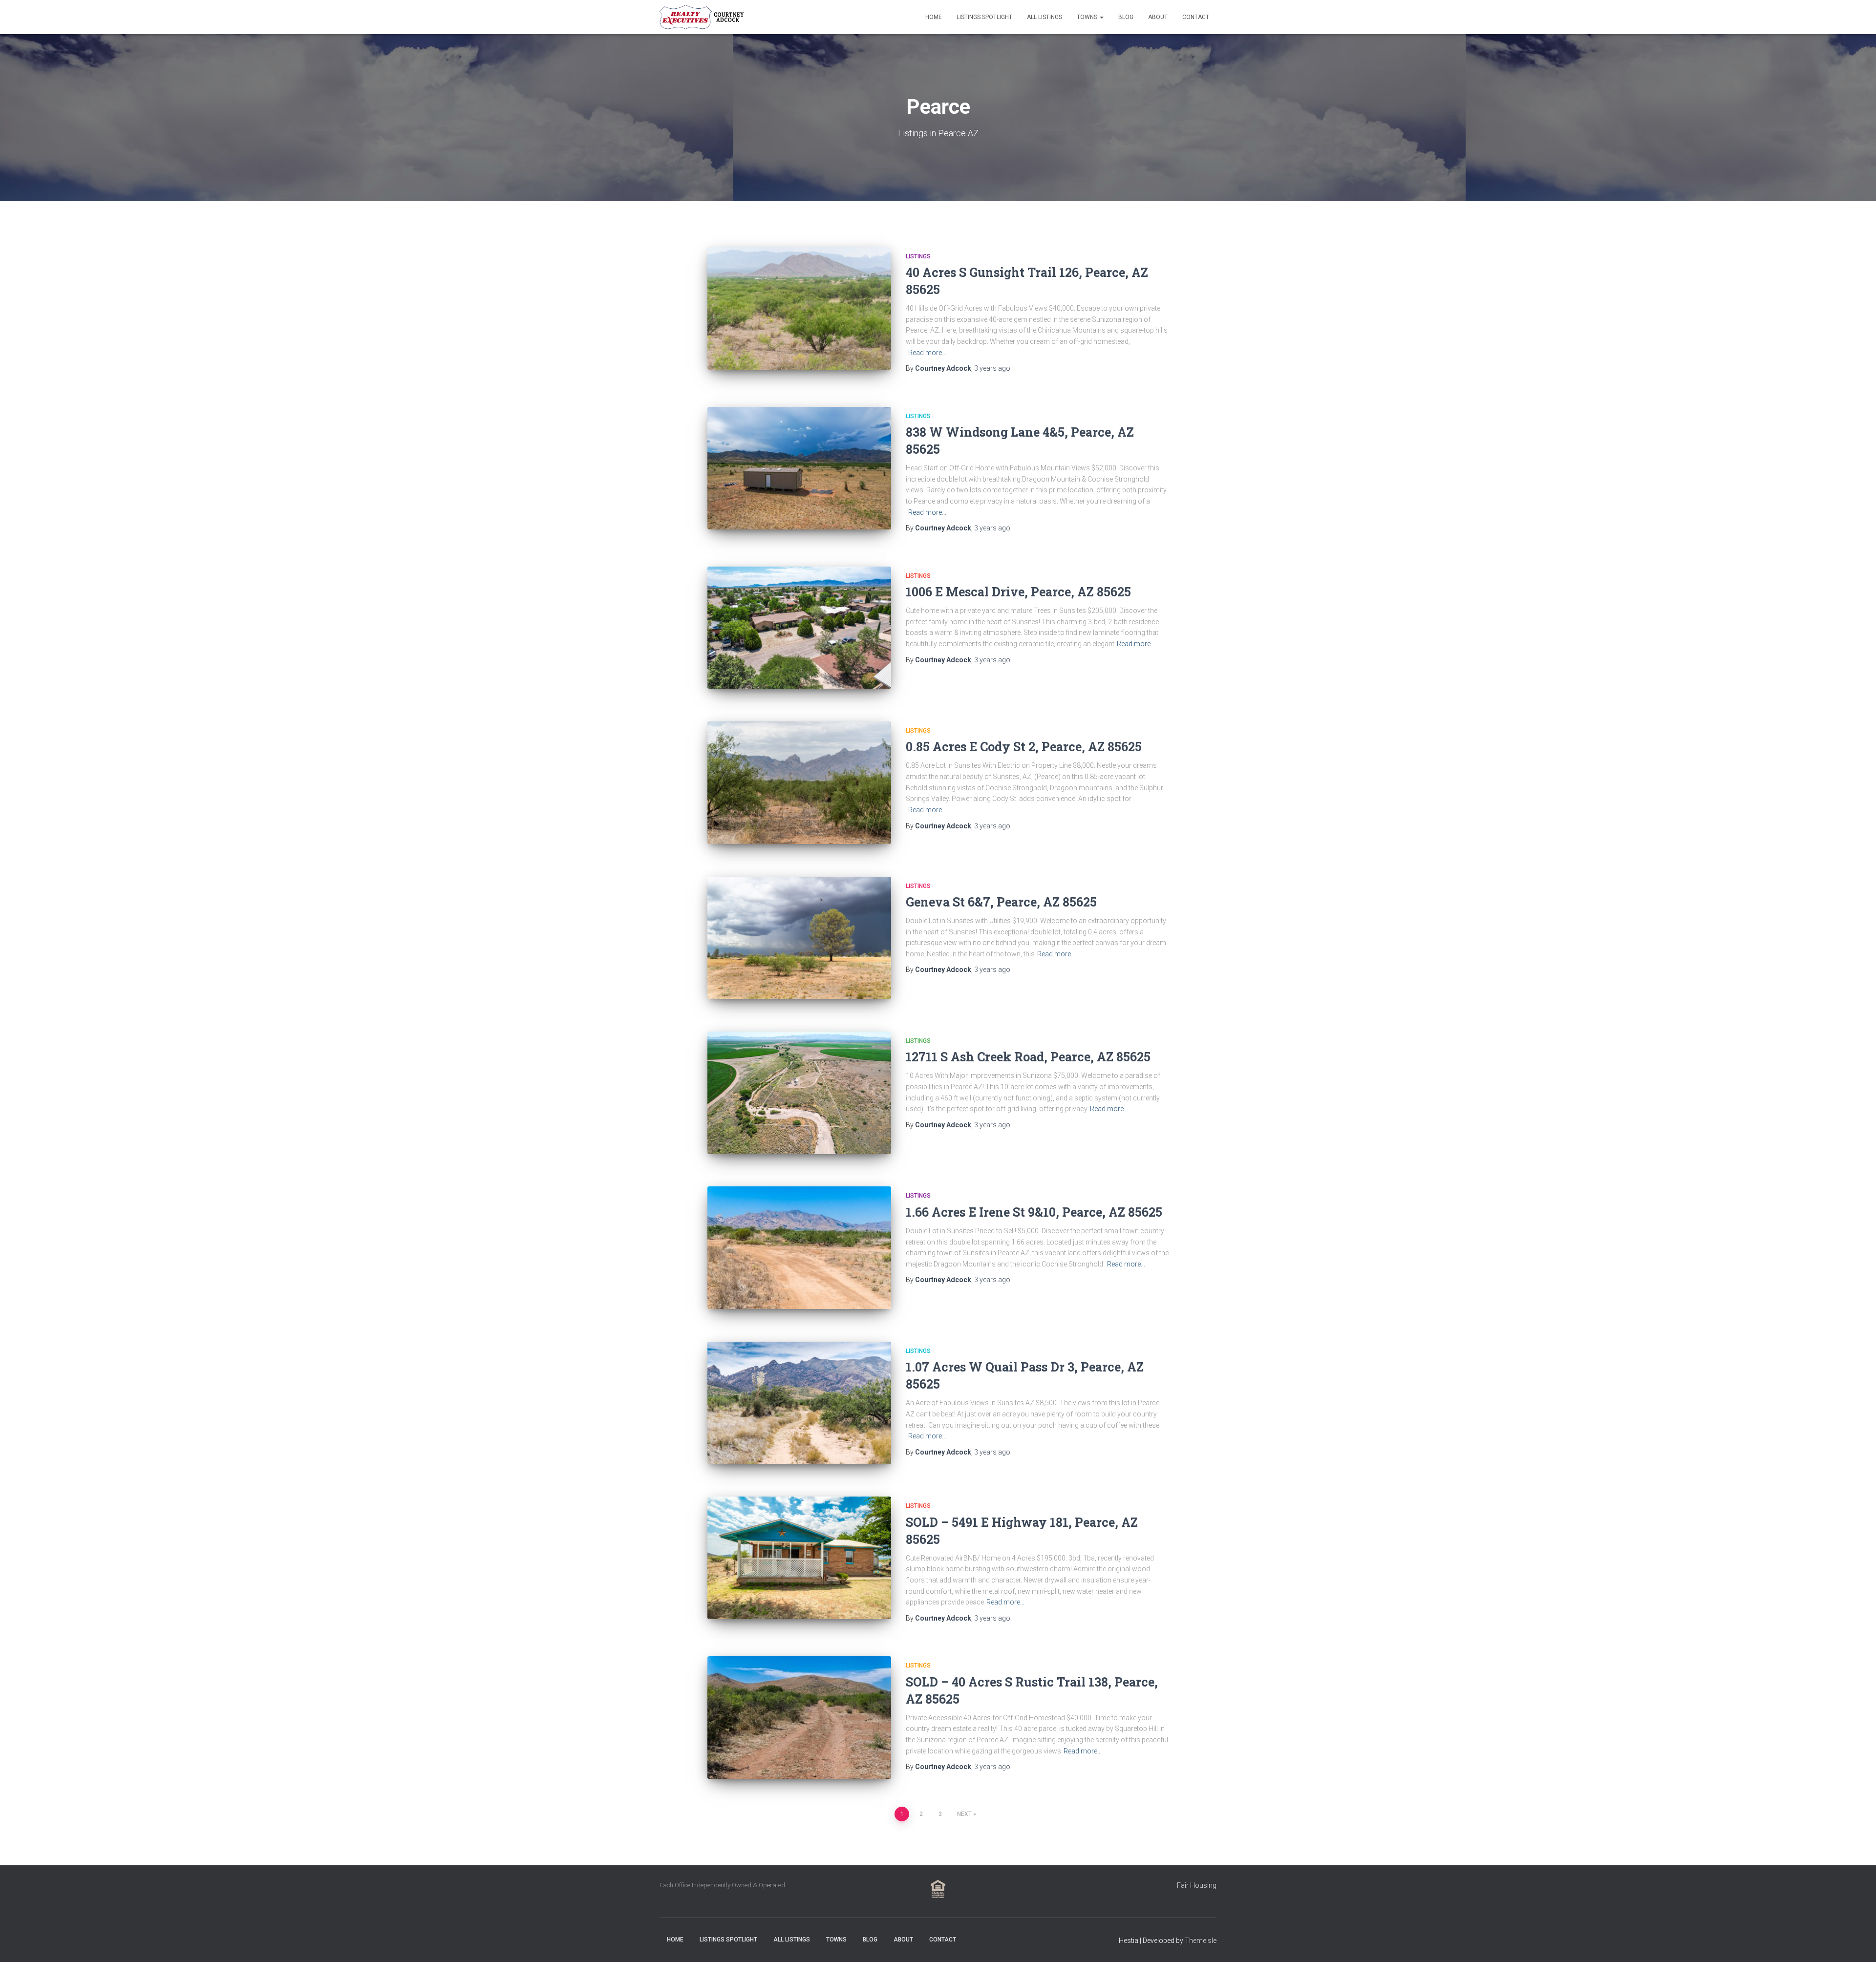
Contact (1196, 17)
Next (964, 1814)
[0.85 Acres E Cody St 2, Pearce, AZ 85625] (799, 783)
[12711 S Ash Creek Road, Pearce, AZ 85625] (799, 1093)
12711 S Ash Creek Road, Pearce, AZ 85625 (1028, 1057)
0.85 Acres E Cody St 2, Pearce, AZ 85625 (1024, 747)
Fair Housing (1197, 1885)
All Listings (1045, 17)
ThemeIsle (1201, 1941)
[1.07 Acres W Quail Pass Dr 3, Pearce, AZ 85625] (799, 1403)
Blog (1126, 17)
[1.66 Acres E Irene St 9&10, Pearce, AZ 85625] (799, 1248)
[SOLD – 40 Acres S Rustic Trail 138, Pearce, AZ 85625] (799, 1718)
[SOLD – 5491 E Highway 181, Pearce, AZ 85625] (799, 1558)
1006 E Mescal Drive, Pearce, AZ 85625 (1018, 592)
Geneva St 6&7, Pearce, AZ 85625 (1001, 902)
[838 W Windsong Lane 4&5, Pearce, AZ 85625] (799, 468)
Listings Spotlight (984, 17)
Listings (918, 256)
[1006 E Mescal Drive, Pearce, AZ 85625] (799, 628)
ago (992, 368)
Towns (1088, 17)
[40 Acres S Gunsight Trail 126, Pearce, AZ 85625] (799, 308)
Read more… (927, 353)
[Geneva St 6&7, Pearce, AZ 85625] (799, 938)
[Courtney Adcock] (703, 17)
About (1158, 17)
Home (934, 17)
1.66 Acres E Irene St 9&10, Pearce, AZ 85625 (1034, 1212)
